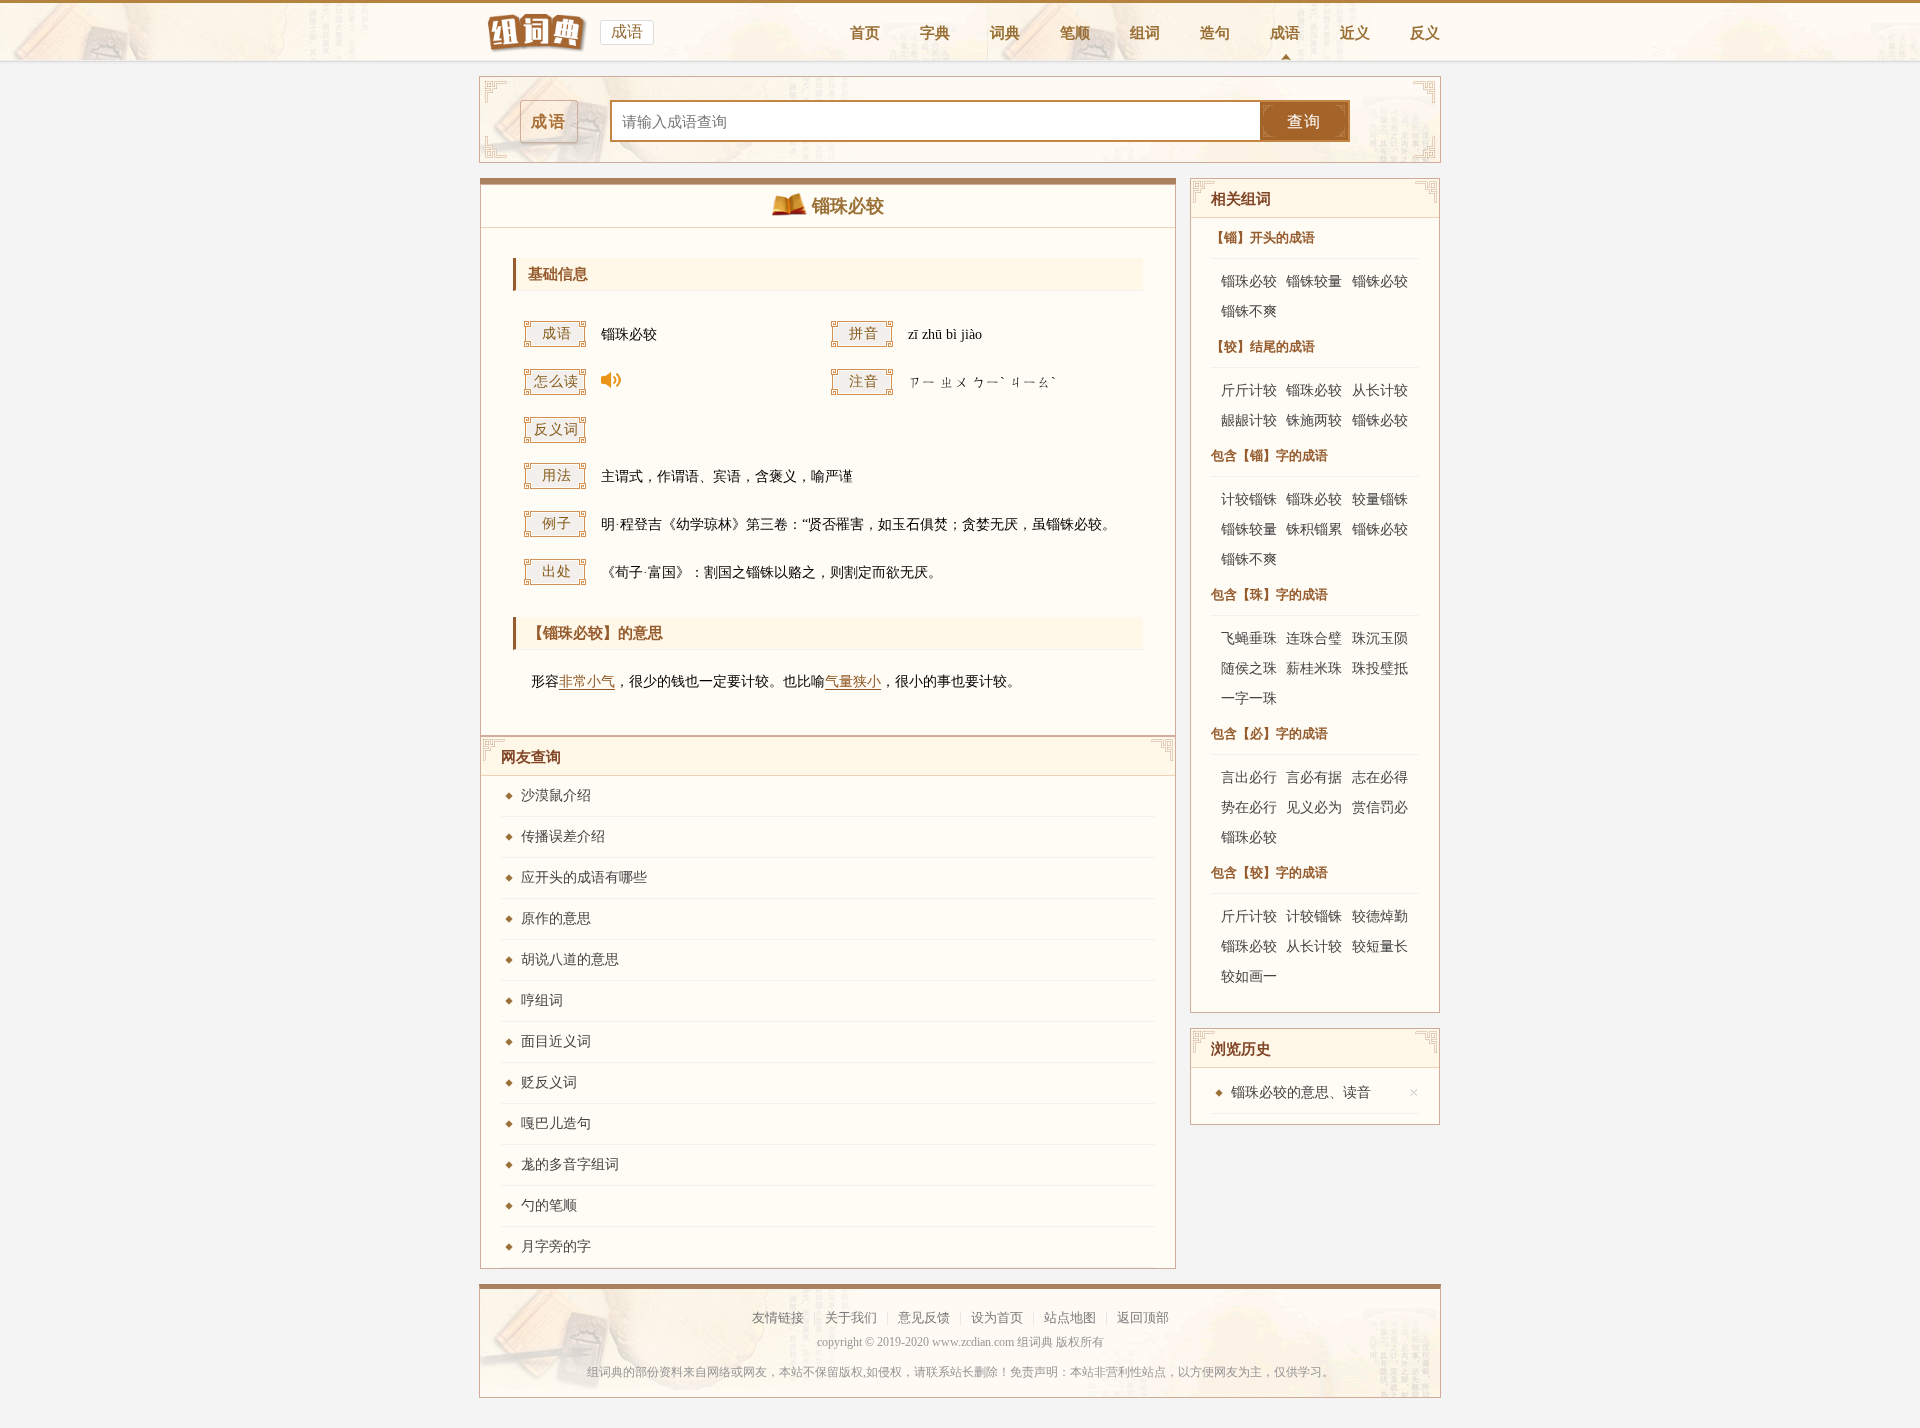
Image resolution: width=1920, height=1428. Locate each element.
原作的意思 (556, 918)
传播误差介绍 (563, 836)
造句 (1215, 33)
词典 (1005, 33)
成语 (1285, 33)
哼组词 (542, 1000)
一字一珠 (1249, 698)
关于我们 (851, 1317)
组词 (1145, 33)
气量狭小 (853, 681)
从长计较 (1380, 390)
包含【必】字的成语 (1269, 733)
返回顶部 (1143, 1317)
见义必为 (1314, 807)
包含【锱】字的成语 (1269, 455)
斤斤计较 (1249, 390)
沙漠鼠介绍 (556, 795)
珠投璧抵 (1380, 668)
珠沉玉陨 (1380, 638)
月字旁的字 (556, 1246)
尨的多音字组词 (570, 1164)
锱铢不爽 (1249, 311)
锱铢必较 (1380, 281)
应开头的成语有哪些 (584, 877)
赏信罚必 (1380, 807)
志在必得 (1380, 777)
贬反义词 (549, 1082)
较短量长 (1380, 946)
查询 (1304, 121)
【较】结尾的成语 (1263, 346)
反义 (1425, 33)
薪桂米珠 (1314, 668)
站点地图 (1070, 1317)
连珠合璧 (1314, 638)
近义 (1355, 33)
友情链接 (778, 1317)
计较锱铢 (1249, 499)
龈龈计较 (1249, 420)
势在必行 (1249, 807)
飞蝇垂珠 (1249, 638)
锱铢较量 (1314, 281)
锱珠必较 (1249, 281)
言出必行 (1249, 777)
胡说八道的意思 (570, 959)
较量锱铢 (1380, 499)
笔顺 (1075, 33)
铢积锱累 (1314, 529)
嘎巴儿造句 (556, 1123)
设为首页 (997, 1317)
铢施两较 (1314, 420)
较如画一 (1249, 976)
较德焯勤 (1380, 916)
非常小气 (587, 681)
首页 (865, 33)
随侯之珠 (1249, 668)
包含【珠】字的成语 (1269, 594)
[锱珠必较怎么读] (714, 384)
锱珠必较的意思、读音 (1301, 1092)
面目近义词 (556, 1041)
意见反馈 (924, 1317)
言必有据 (1314, 777)
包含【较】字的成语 (1269, 872)
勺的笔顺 (549, 1205)
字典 (935, 33)
